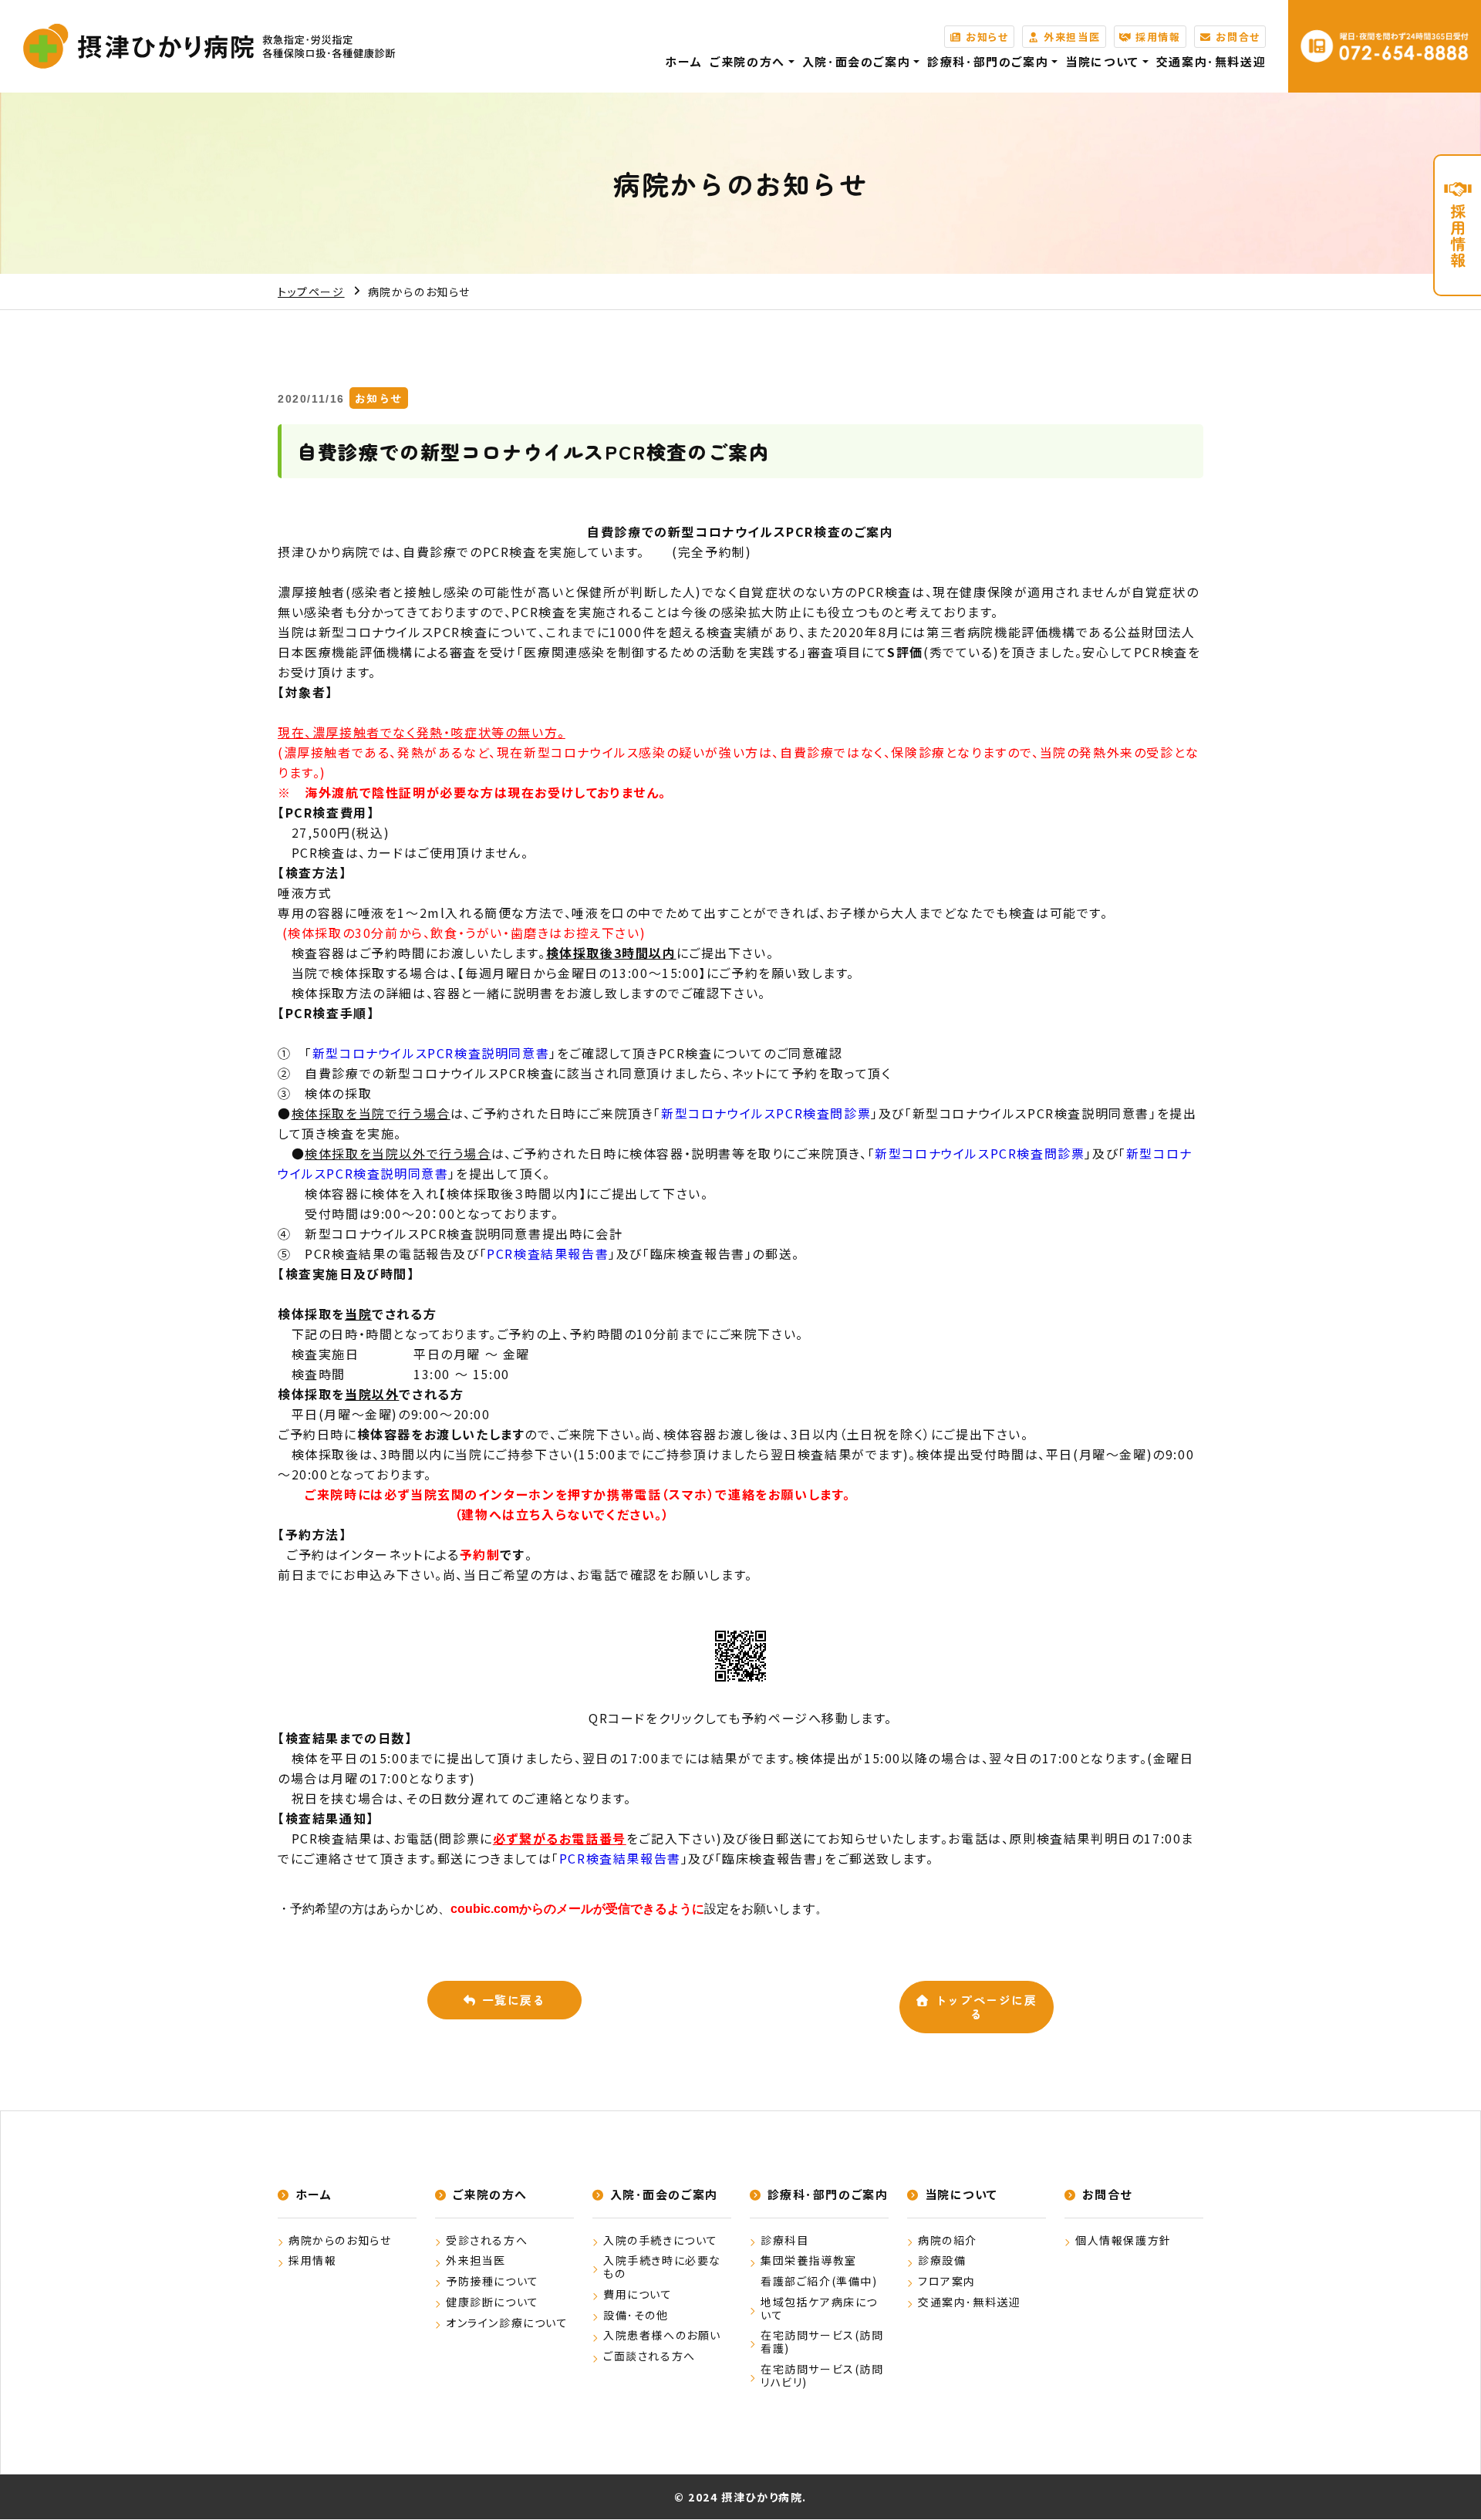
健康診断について (493, 2302)
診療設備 (942, 2260)
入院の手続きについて (661, 2240)
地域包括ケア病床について (819, 2309)
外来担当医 (1071, 37)
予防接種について (493, 2281)
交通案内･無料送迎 (1211, 61)
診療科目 (784, 2240)
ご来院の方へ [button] (747, 61)
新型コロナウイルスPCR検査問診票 (766, 1113)
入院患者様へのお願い (662, 2335)
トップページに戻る (983, 2007)
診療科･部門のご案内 (828, 2194)
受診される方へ (487, 2240)
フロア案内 (947, 2281)
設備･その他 (636, 2315)
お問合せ (1236, 37)
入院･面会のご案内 (664, 2194)
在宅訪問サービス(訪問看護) (822, 2342)
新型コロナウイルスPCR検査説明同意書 (431, 1053)
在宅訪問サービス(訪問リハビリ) (822, 2376)
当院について (962, 2194)
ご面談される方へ (649, 2356)
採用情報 (1156, 37)
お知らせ (985, 37)
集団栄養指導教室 (809, 2260)
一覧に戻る (512, 2000)
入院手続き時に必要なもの (662, 2267)
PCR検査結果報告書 (548, 1253)
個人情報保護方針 (1123, 2240)
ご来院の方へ (491, 2194)
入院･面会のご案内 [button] (856, 61)
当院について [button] (1102, 61)
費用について (638, 2294)
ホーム (683, 61)
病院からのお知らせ (340, 2240)
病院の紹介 (948, 2240)
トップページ (311, 292)
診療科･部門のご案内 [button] (988, 61)
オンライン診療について (507, 2323)
